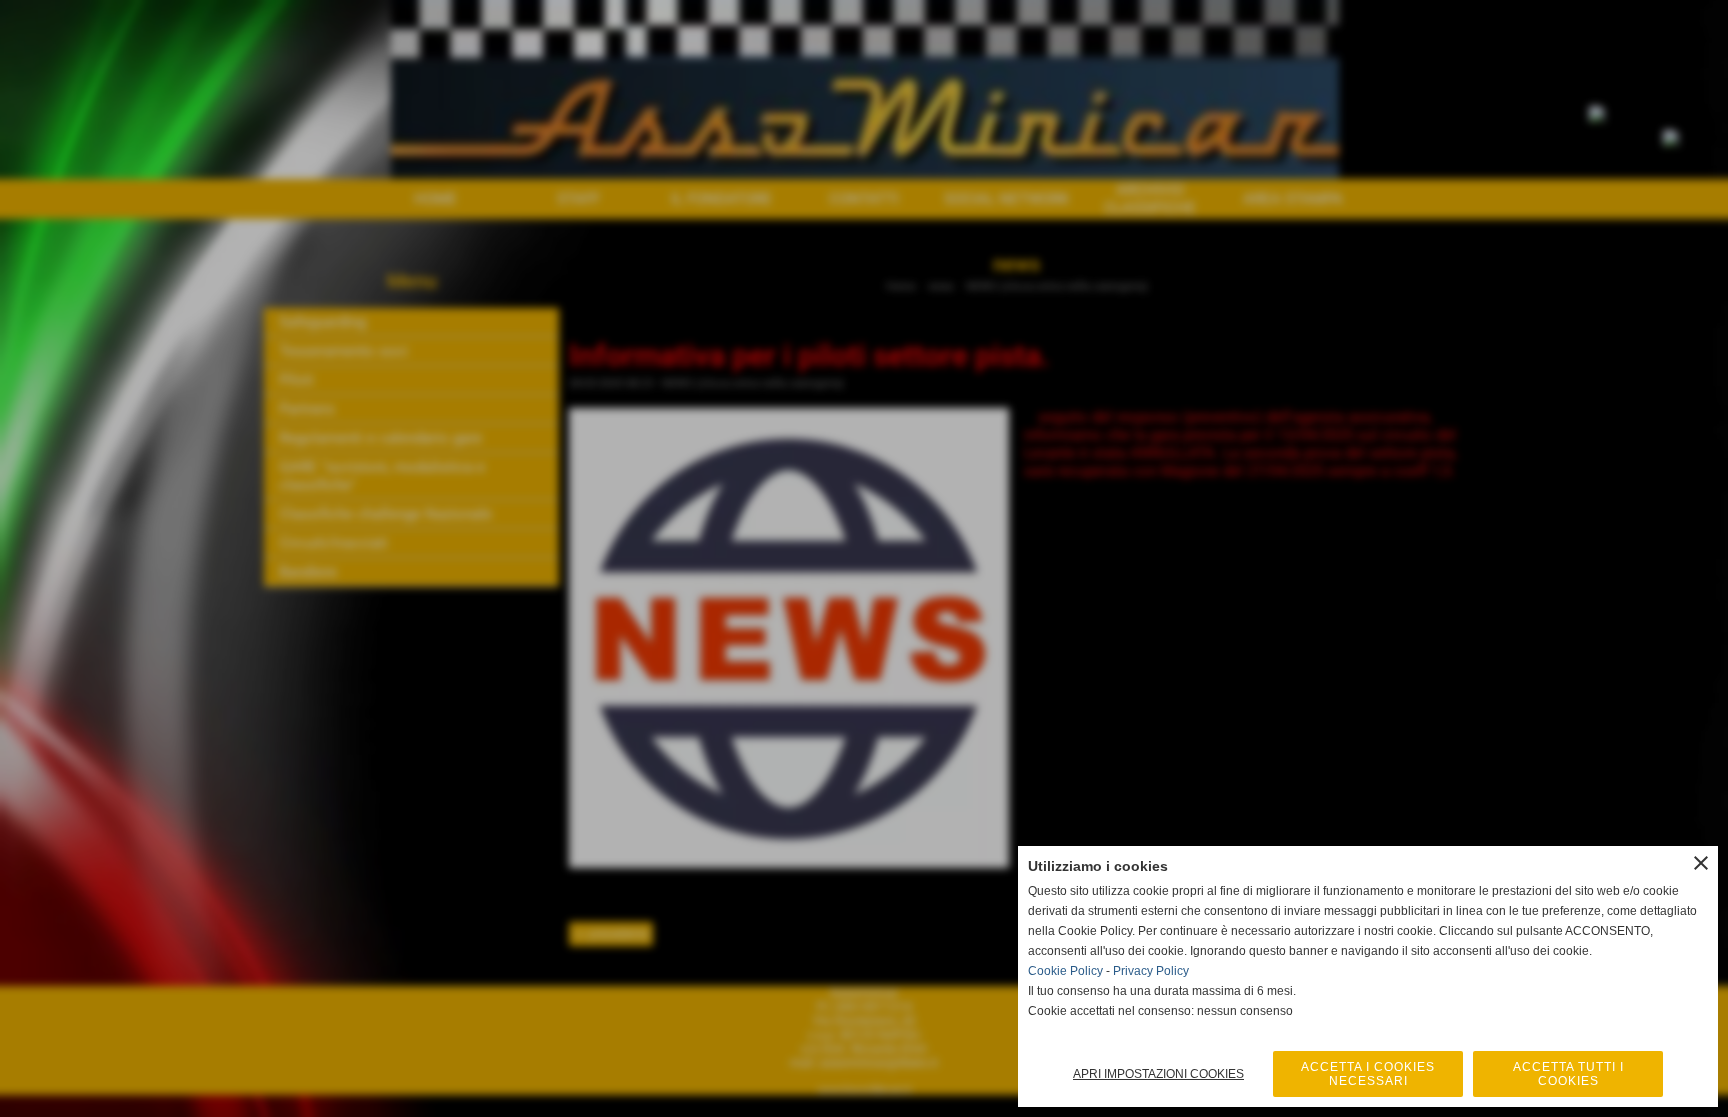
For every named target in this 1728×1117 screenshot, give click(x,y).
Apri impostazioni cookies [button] (1158, 1074)
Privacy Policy (1151, 971)
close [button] (1701, 863)
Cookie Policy (1065, 971)
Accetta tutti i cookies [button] (1568, 1074)
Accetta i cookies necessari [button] (1368, 1074)
